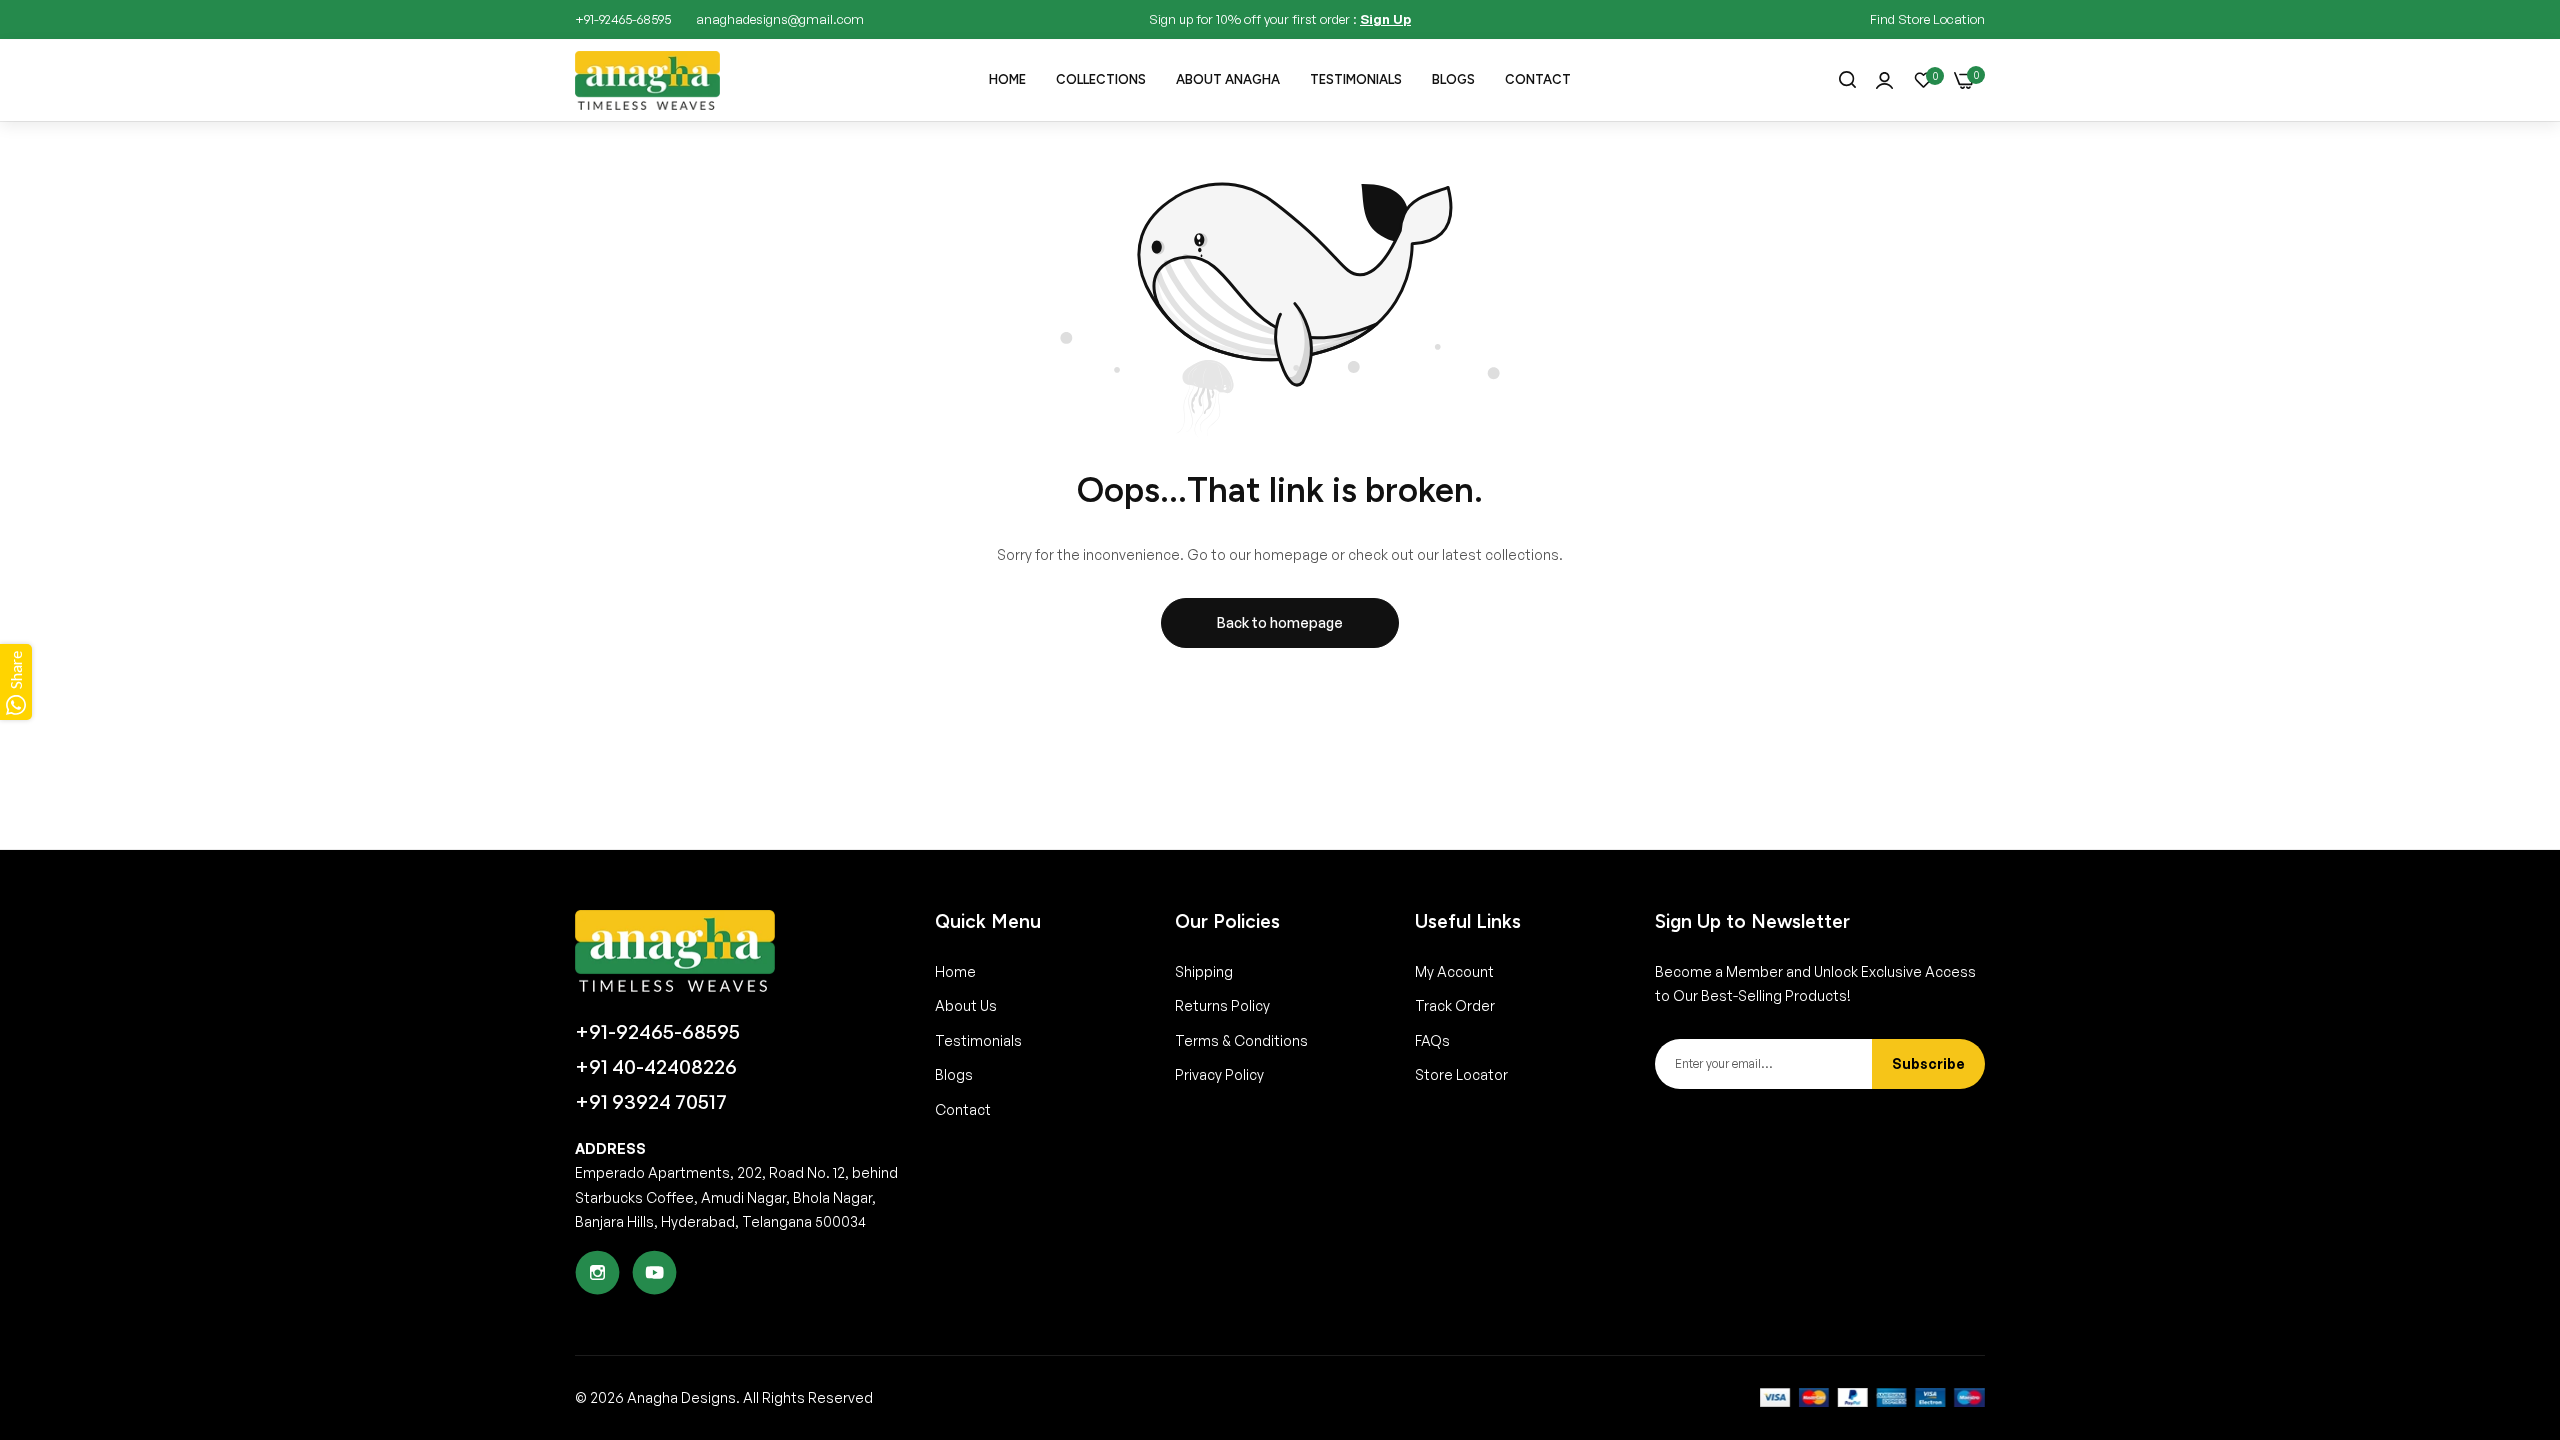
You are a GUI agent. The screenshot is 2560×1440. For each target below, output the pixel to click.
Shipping (1204, 971)
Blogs (954, 1074)
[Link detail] (597, 1272)
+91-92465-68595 (657, 1032)
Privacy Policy (1219, 1074)
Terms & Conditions (1241, 1040)
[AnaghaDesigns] (647, 80)
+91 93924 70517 (651, 1102)
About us (966, 1005)
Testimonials (978, 1040)
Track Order (1455, 1005)
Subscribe (1928, 1063)
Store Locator (1461, 1074)
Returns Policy (1222, 1005)
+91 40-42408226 (656, 1067)
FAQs (1432, 1040)
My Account (1454, 971)
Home (955, 971)
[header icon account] (1884, 80)
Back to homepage (1280, 622)
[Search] (1847, 80)
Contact (963, 1109)
